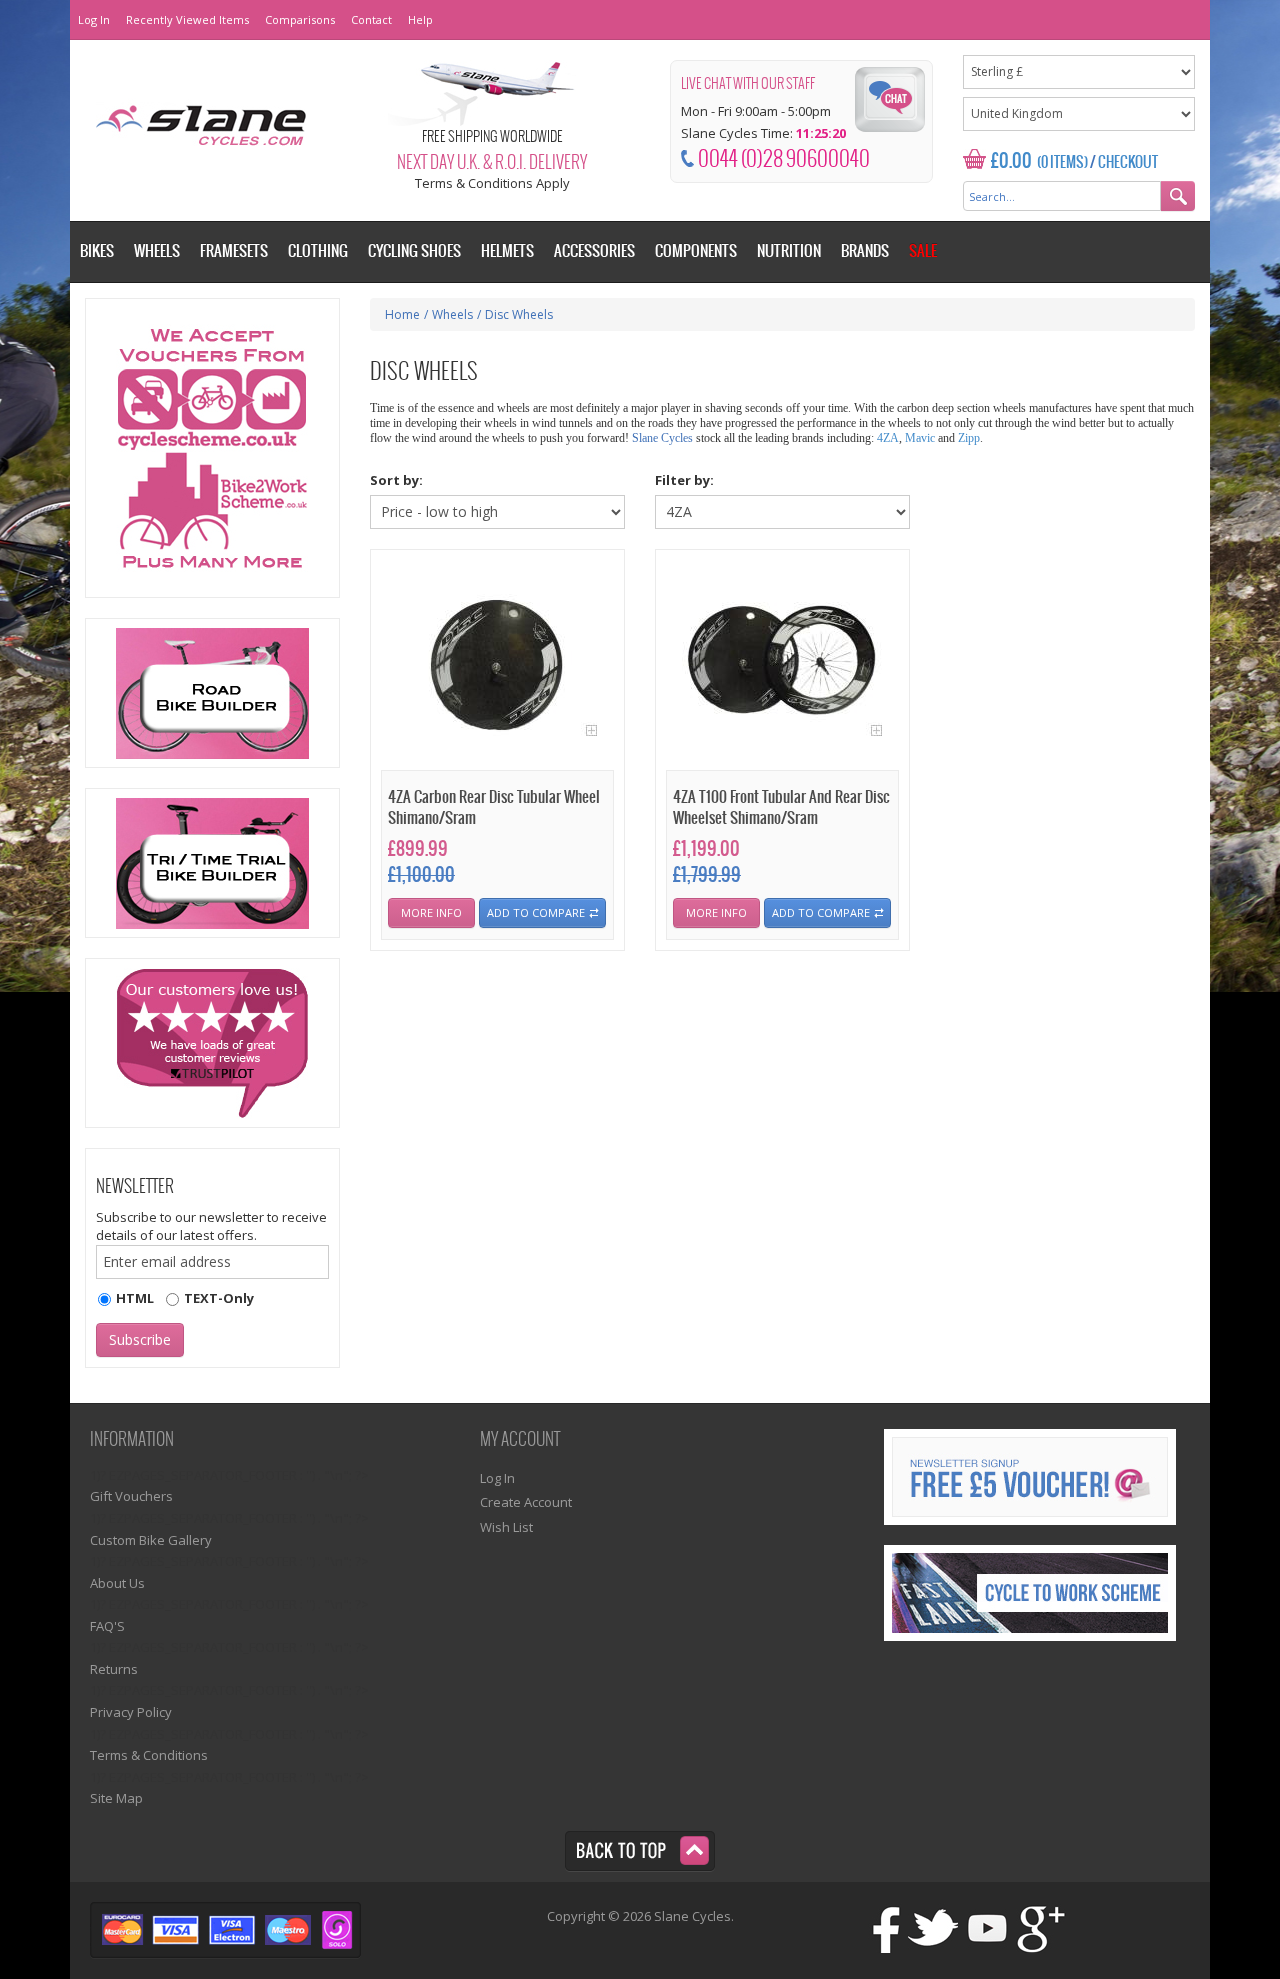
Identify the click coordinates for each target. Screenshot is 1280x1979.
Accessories (594, 251)
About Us (117, 1583)
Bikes (97, 251)
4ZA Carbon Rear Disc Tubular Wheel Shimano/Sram (494, 808)
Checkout (1128, 163)
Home (402, 314)
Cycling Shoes (414, 251)
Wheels (452, 314)
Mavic (920, 438)
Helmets (507, 251)
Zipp (969, 438)
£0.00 (1011, 161)
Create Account (526, 1502)
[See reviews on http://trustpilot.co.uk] (212, 1043)
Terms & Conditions (149, 1755)
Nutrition (789, 251)
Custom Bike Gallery (151, 1540)
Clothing (318, 251)
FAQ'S (107, 1626)
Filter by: (684, 480)
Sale (923, 251)
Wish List (506, 1527)
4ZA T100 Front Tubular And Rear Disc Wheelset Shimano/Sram (781, 808)
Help (420, 19)
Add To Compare (536, 912)
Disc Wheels (519, 314)
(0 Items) (1062, 163)
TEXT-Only (219, 1298)
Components (696, 251)
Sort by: (396, 480)
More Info (431, 912)
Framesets (234, 251)
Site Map (116, 1798)
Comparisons (300, 19)
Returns (114, 1669)
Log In (94, 19)
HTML (135, 1298)
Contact (371, 19)
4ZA (888, 438)
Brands (865, 251)
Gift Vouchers (131, 1496)
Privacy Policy (131, 1712)
